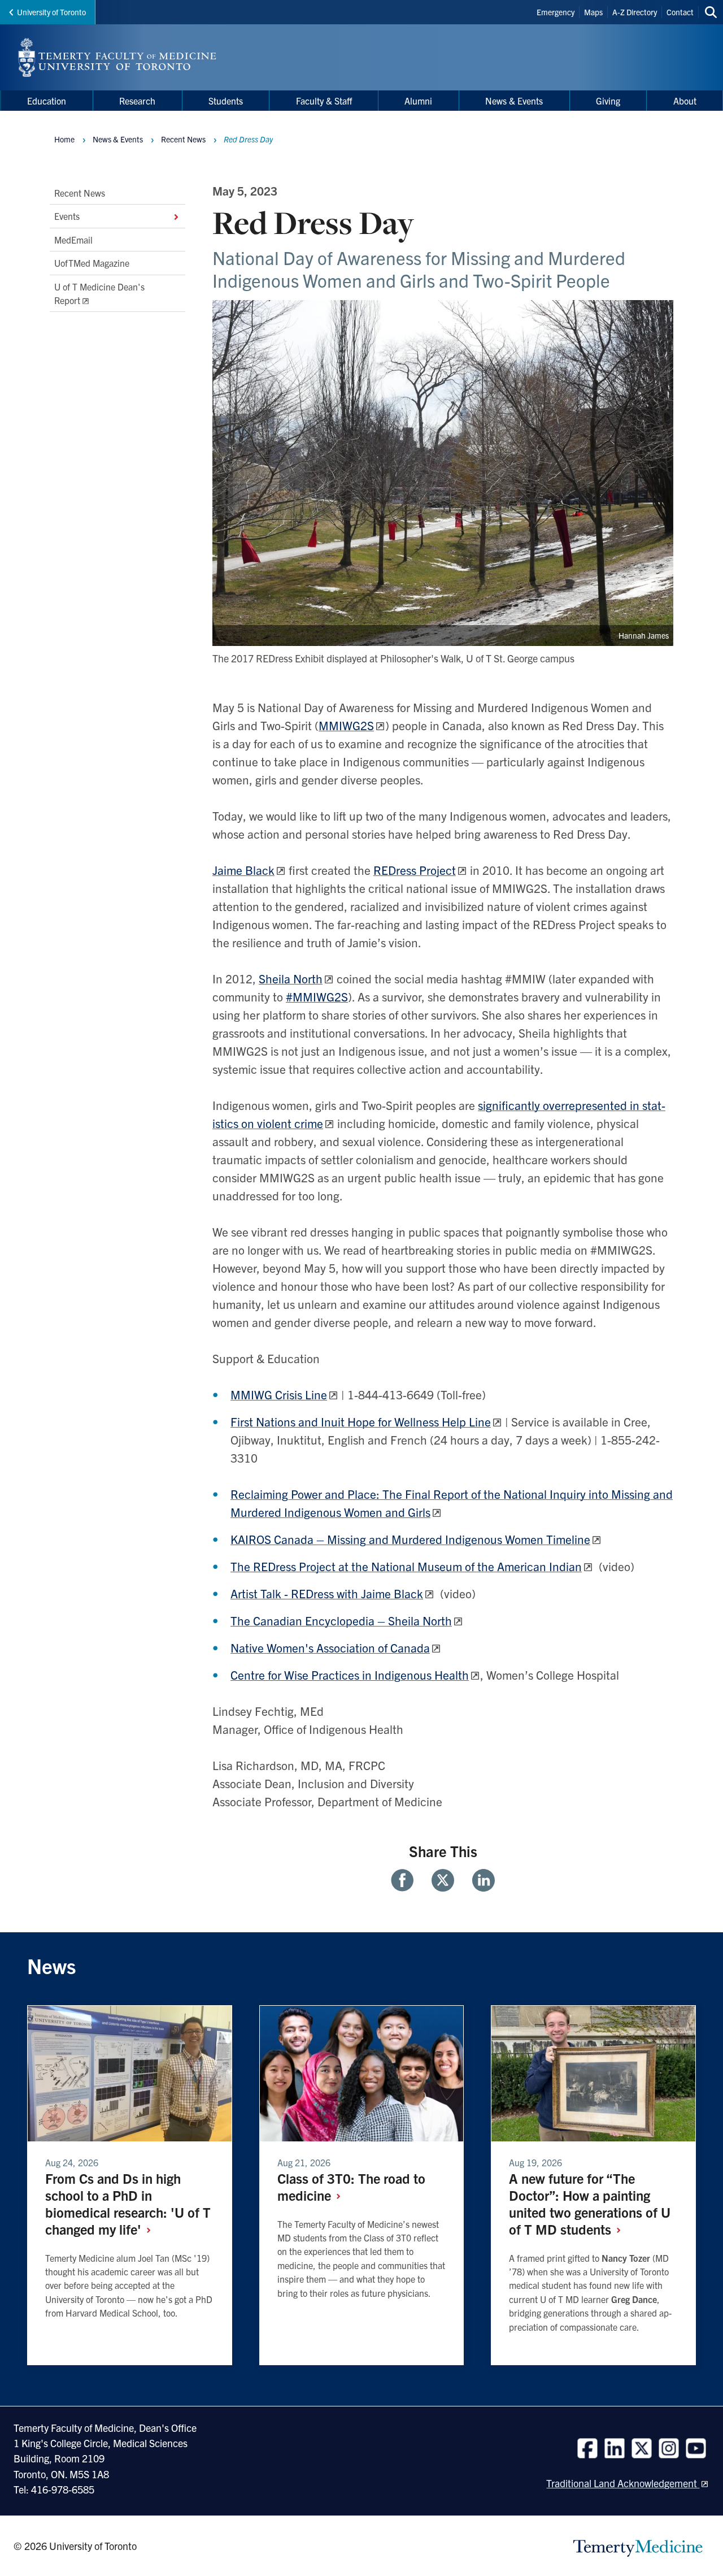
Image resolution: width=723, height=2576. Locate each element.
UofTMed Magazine (92, 263)
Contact (680, 12)
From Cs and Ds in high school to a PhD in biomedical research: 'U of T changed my (128, 2204)
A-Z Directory (635, 12)
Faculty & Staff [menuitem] (324, 101)
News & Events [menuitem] (514, 101)
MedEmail (73, 240)
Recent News (80, 193)
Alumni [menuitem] (418, 101)
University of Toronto (51, 12)
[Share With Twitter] (443, 1880)
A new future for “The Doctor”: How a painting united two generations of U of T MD (590, 2204)
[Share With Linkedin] (479, 1880)
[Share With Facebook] (407, 1880)
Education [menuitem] (47, 101)
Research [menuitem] (137, 101)
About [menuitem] (685, 101)
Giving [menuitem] (608, 101)
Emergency (556, 12)
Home (64, 139)
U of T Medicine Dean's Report (99, 293)
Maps (593, 12)
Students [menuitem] (226, 101)
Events (67, 216)
